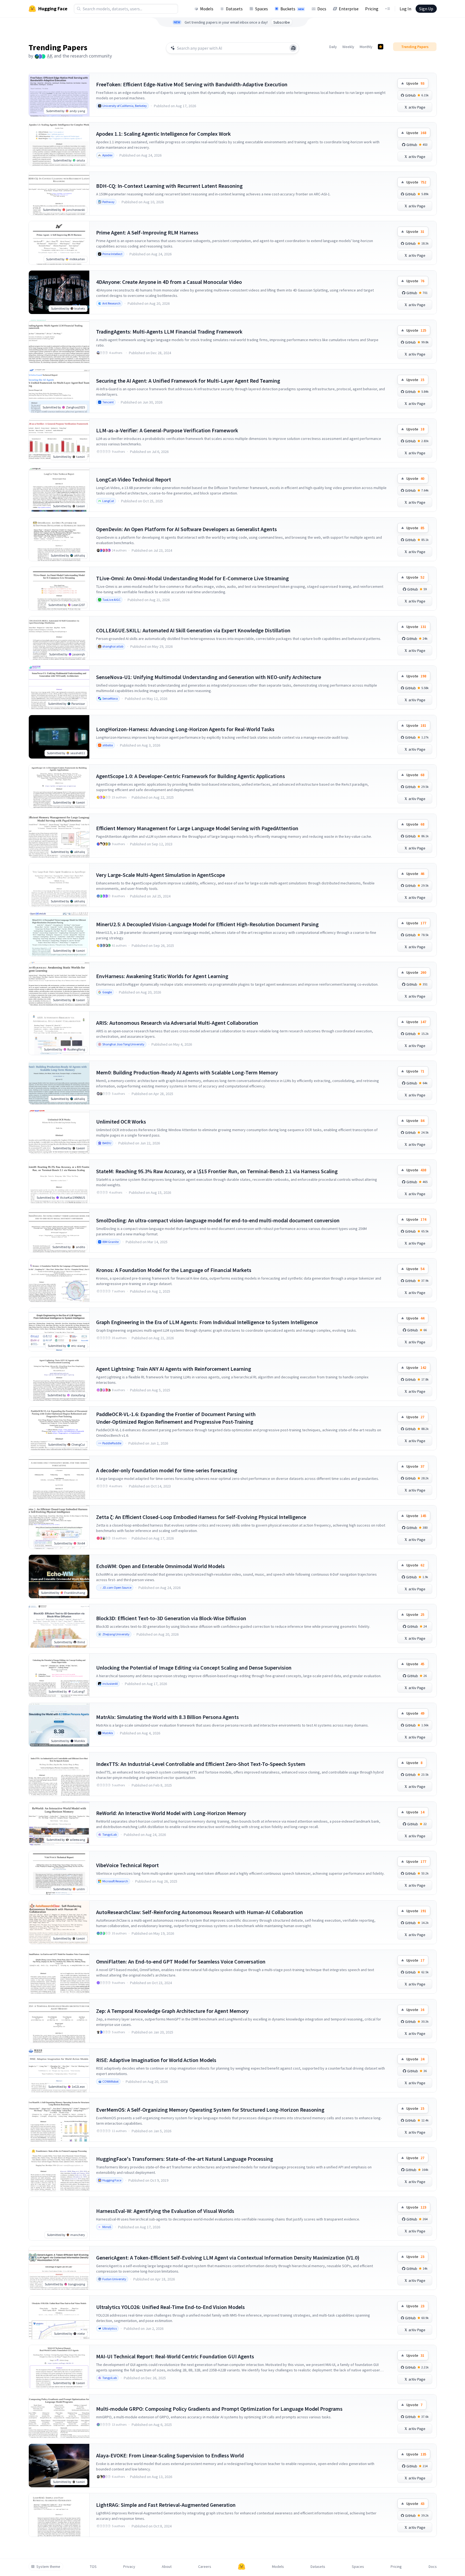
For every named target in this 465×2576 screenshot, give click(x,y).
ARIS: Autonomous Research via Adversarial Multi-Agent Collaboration (177, 1023)
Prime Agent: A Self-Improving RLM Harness (147, 232)
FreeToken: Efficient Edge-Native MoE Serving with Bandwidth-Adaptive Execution (192, 84)
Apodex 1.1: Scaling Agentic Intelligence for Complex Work (163, 134)
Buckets (292, 9)
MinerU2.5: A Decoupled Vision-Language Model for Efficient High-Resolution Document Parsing (207, 924)
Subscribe (282, 22)
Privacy (129, 2567)
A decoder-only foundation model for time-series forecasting (167, 1470)
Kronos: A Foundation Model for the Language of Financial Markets (174, 1270)
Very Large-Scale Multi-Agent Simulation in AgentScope (161, 875)
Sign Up (426, 9)
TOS (93, 2567)
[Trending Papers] (381, 47)
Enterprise (349, 9)
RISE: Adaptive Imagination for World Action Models (156, 2060)
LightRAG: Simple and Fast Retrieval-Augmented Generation (166, 2505)
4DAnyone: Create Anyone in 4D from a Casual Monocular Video (169, 282)
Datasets (234, 9)
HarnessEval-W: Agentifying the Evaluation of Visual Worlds (165, 2211)
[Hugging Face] (242, 2567)
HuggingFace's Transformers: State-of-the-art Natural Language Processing (185, 2159)
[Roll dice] (293, 48)
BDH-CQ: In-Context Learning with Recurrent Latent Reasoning (169, 186)
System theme (48, 2567)
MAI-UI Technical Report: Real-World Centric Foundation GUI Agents (175, 2356)
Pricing (372, 9)
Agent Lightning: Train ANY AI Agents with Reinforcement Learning (174, 1369)
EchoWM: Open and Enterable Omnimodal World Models (160, 1566)
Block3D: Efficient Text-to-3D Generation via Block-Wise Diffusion (171, 1618)
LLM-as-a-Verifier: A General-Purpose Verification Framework (167, 430)
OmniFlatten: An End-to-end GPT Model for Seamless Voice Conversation (181, 1961)
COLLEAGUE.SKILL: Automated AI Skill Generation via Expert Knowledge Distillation (193, 630)
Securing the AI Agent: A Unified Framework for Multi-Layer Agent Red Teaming (188, 381)
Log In (405, 9)
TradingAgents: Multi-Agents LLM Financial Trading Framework (169, 331)
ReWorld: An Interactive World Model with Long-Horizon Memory (171, 1813)
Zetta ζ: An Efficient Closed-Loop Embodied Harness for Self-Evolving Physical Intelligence (201, 1517)
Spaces (262, 9)
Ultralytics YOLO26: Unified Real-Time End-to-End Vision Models (170, 2307)
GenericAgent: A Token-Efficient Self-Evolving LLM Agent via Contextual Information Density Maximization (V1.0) (228, 2258)
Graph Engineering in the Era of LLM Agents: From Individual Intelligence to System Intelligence (207, 1322)
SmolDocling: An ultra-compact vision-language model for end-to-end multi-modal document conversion (218, 1220)
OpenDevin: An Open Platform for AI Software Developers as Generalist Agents (186, 529)
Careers (205, 2567)
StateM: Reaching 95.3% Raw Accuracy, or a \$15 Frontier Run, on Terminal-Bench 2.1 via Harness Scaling (217, 1171)
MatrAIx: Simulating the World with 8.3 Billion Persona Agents (167, 1717)
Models (207, 9)
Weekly (348, 47)
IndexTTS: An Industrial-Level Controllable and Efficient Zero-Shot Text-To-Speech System (201, 1764)
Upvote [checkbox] (415, 83)
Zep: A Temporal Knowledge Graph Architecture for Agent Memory (172, 2011)
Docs (322, 9)
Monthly (366, 47)
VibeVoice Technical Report (127, 1865)
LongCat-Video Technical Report (134, 479)
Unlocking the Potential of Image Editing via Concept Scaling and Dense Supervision (194, 1668)
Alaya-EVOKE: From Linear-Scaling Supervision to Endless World (170, 2455)
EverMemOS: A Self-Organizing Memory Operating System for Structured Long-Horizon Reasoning (210, 2110)
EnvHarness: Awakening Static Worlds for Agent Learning (162, 976)
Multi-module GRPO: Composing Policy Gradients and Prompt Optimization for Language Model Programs (219, 2409)
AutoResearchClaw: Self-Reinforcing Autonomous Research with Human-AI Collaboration (200, 1912)
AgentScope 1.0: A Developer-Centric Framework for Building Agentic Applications (191, 776)
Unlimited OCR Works (121, 1122)
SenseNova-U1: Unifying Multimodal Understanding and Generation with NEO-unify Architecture (209, 677)
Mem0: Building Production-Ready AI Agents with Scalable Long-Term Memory (187, 1072)
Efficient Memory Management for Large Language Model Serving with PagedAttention (197, 828)
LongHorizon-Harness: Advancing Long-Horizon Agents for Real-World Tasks (185, 729)
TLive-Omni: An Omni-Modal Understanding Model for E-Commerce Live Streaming (192, 578)
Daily (333, 47)
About (167, 2567)
